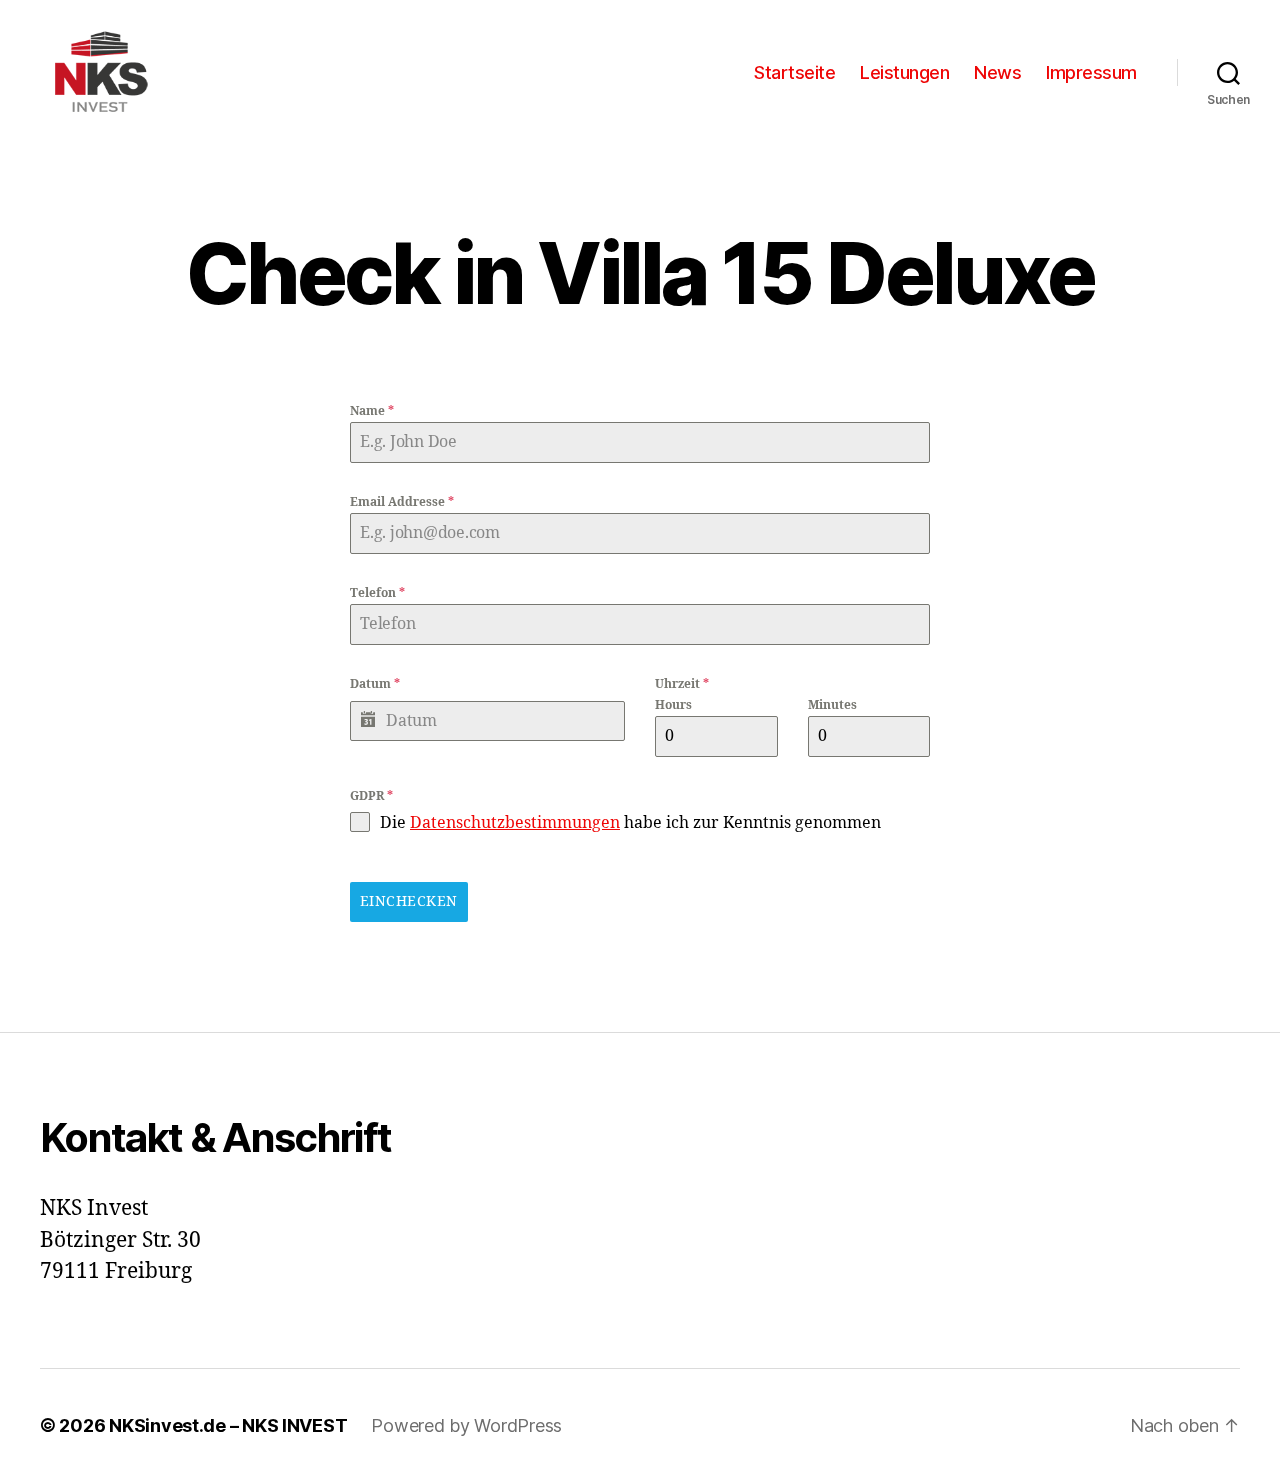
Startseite (794, 72)
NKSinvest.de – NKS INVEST (228, 1425)
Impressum (1091, 72)
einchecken (409, 901)
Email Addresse (402, 502)
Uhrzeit (682, 684)
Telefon (377, 593)
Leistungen (904, 72)
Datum (375, 684)
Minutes (832, 705)
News (997, 72)
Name (372, 411)
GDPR (371, 796)
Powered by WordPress (466, 1425)
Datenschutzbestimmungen (515, 823)
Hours (673, 705)
